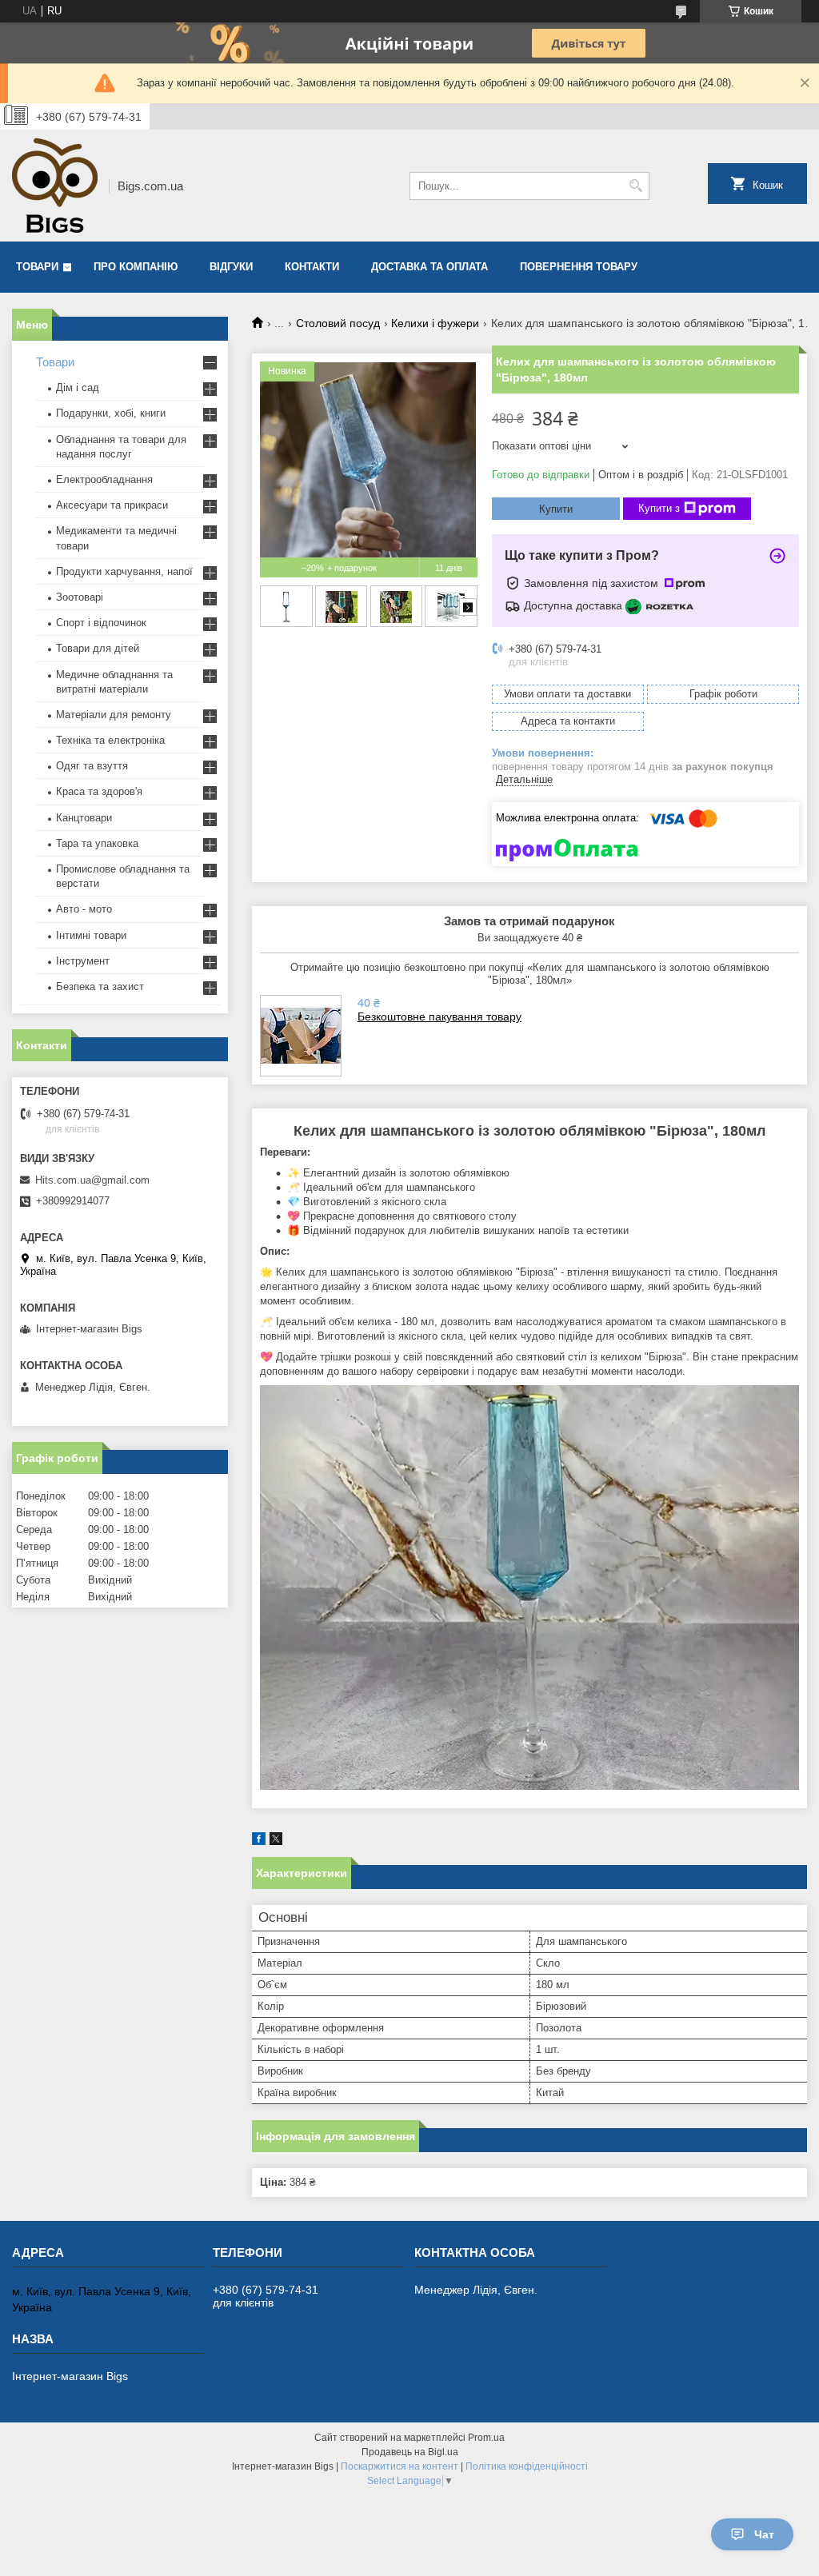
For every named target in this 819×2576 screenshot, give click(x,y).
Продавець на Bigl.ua (410, 2452)
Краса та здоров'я (99, 791)
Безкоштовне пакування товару (439, 1016)
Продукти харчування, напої (124, 571)
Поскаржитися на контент (400, 2466)
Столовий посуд (338, 323)
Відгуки (231, 267)
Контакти (312, 267)
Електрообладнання (104, 479)
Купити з (659, 508)
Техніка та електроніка (110, 740)
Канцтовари (84, 818)
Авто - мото (84, 909)
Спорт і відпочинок (101, 623)
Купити (556, 509)
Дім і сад (78, 387)
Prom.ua (486, 2438)
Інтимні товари (91, 935)
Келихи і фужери (435, 323)
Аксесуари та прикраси (112, 505)
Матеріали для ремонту (114, 715)
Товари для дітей (98, 648)
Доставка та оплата (429, 267)
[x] (276, 1841)
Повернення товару (579, 267)
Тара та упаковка (97, 843)
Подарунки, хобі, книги (111, 413)
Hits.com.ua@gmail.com (92, 1180)
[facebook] (259, 1841)
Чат (764, 2534)
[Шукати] (635, 186)
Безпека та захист (100, 986)
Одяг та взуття (92, 766)
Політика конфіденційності (527, 2466)
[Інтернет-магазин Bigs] (55, 186)
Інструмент (83, 961)
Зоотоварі (80, 597)
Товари (37, 267)
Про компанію (136, 267)
